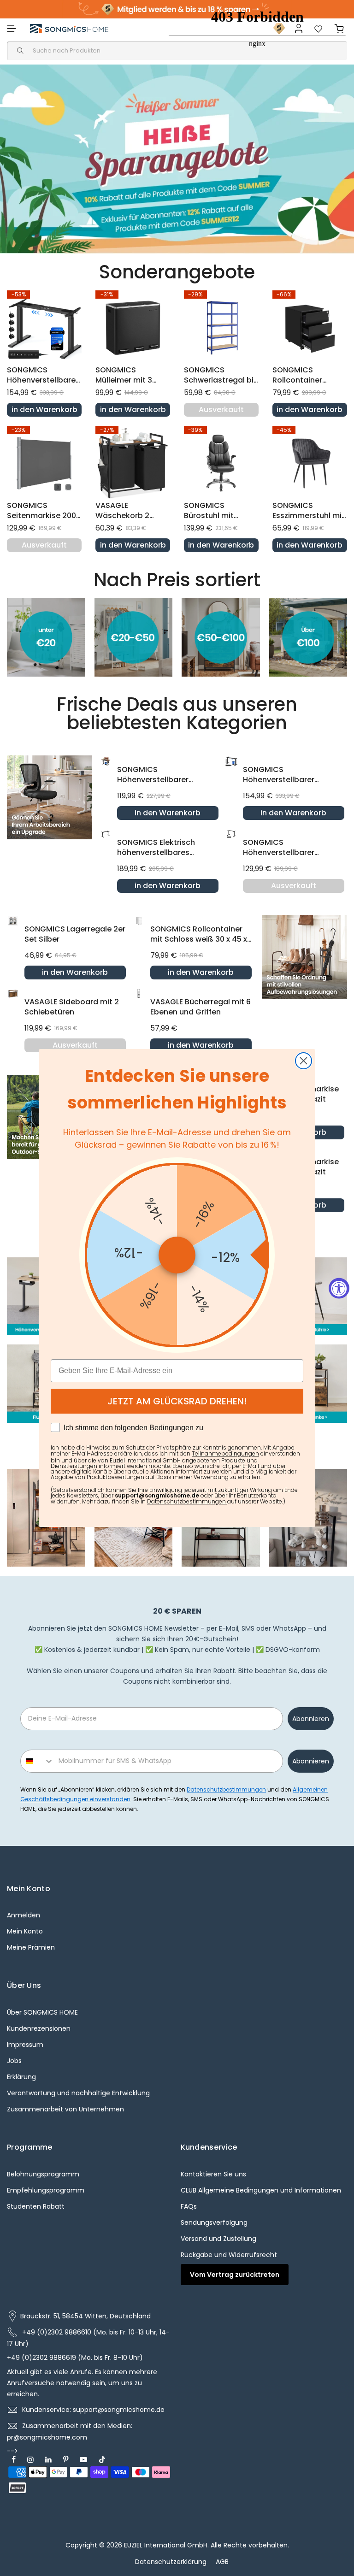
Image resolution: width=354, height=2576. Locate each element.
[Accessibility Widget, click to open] (339, 1288)
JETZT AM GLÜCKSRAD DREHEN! (177, 1401)
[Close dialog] (304, 1061)
